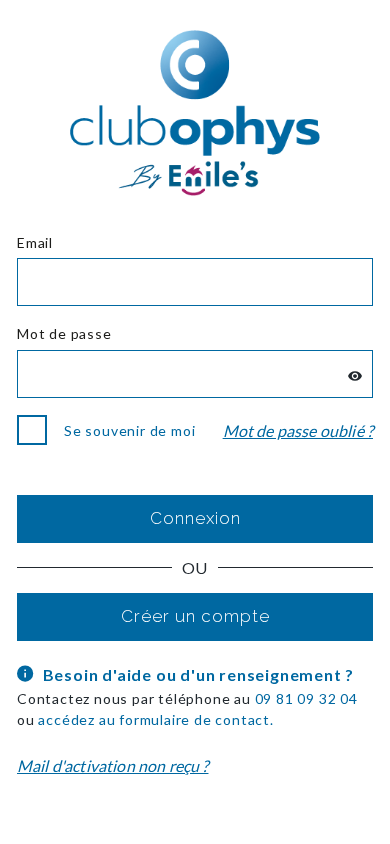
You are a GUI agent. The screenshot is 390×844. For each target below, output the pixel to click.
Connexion (195, 518)
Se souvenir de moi (129, 430)
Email (35, 242)
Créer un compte (195, 616)
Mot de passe (64, 333)
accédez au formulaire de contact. (155, 719)
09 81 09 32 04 (306, 698)
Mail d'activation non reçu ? (112, 765)
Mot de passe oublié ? (298, 430)
